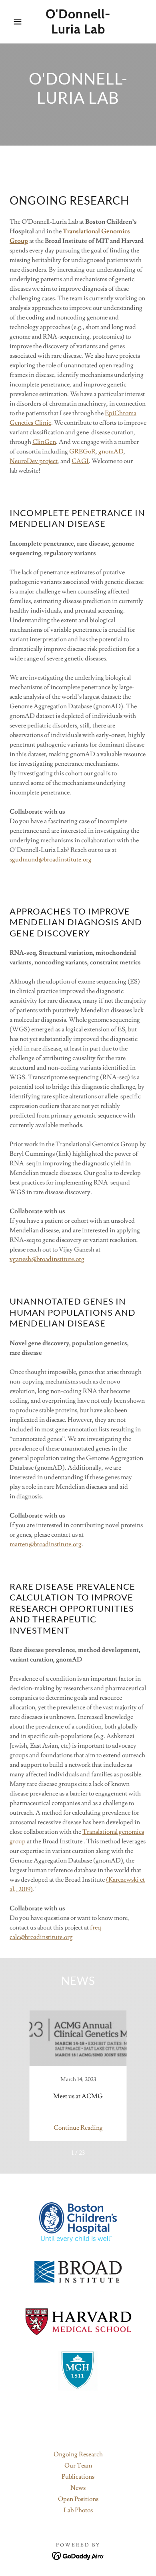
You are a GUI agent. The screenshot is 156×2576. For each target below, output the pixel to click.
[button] (12, 22)
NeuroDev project (34, 461)
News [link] (78, 2488)
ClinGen (44, 442)
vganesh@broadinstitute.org (47, 1259)
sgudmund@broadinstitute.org (51, 859)
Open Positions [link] (78, 2499)
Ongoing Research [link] (78, 2454)
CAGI (80, 461)
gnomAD (111, 451)
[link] (78, 22)
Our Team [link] (78, 2466)
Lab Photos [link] (78, 2510)
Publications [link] (78, 2477)
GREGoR (82, 451)
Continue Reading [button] (78, 2128)
